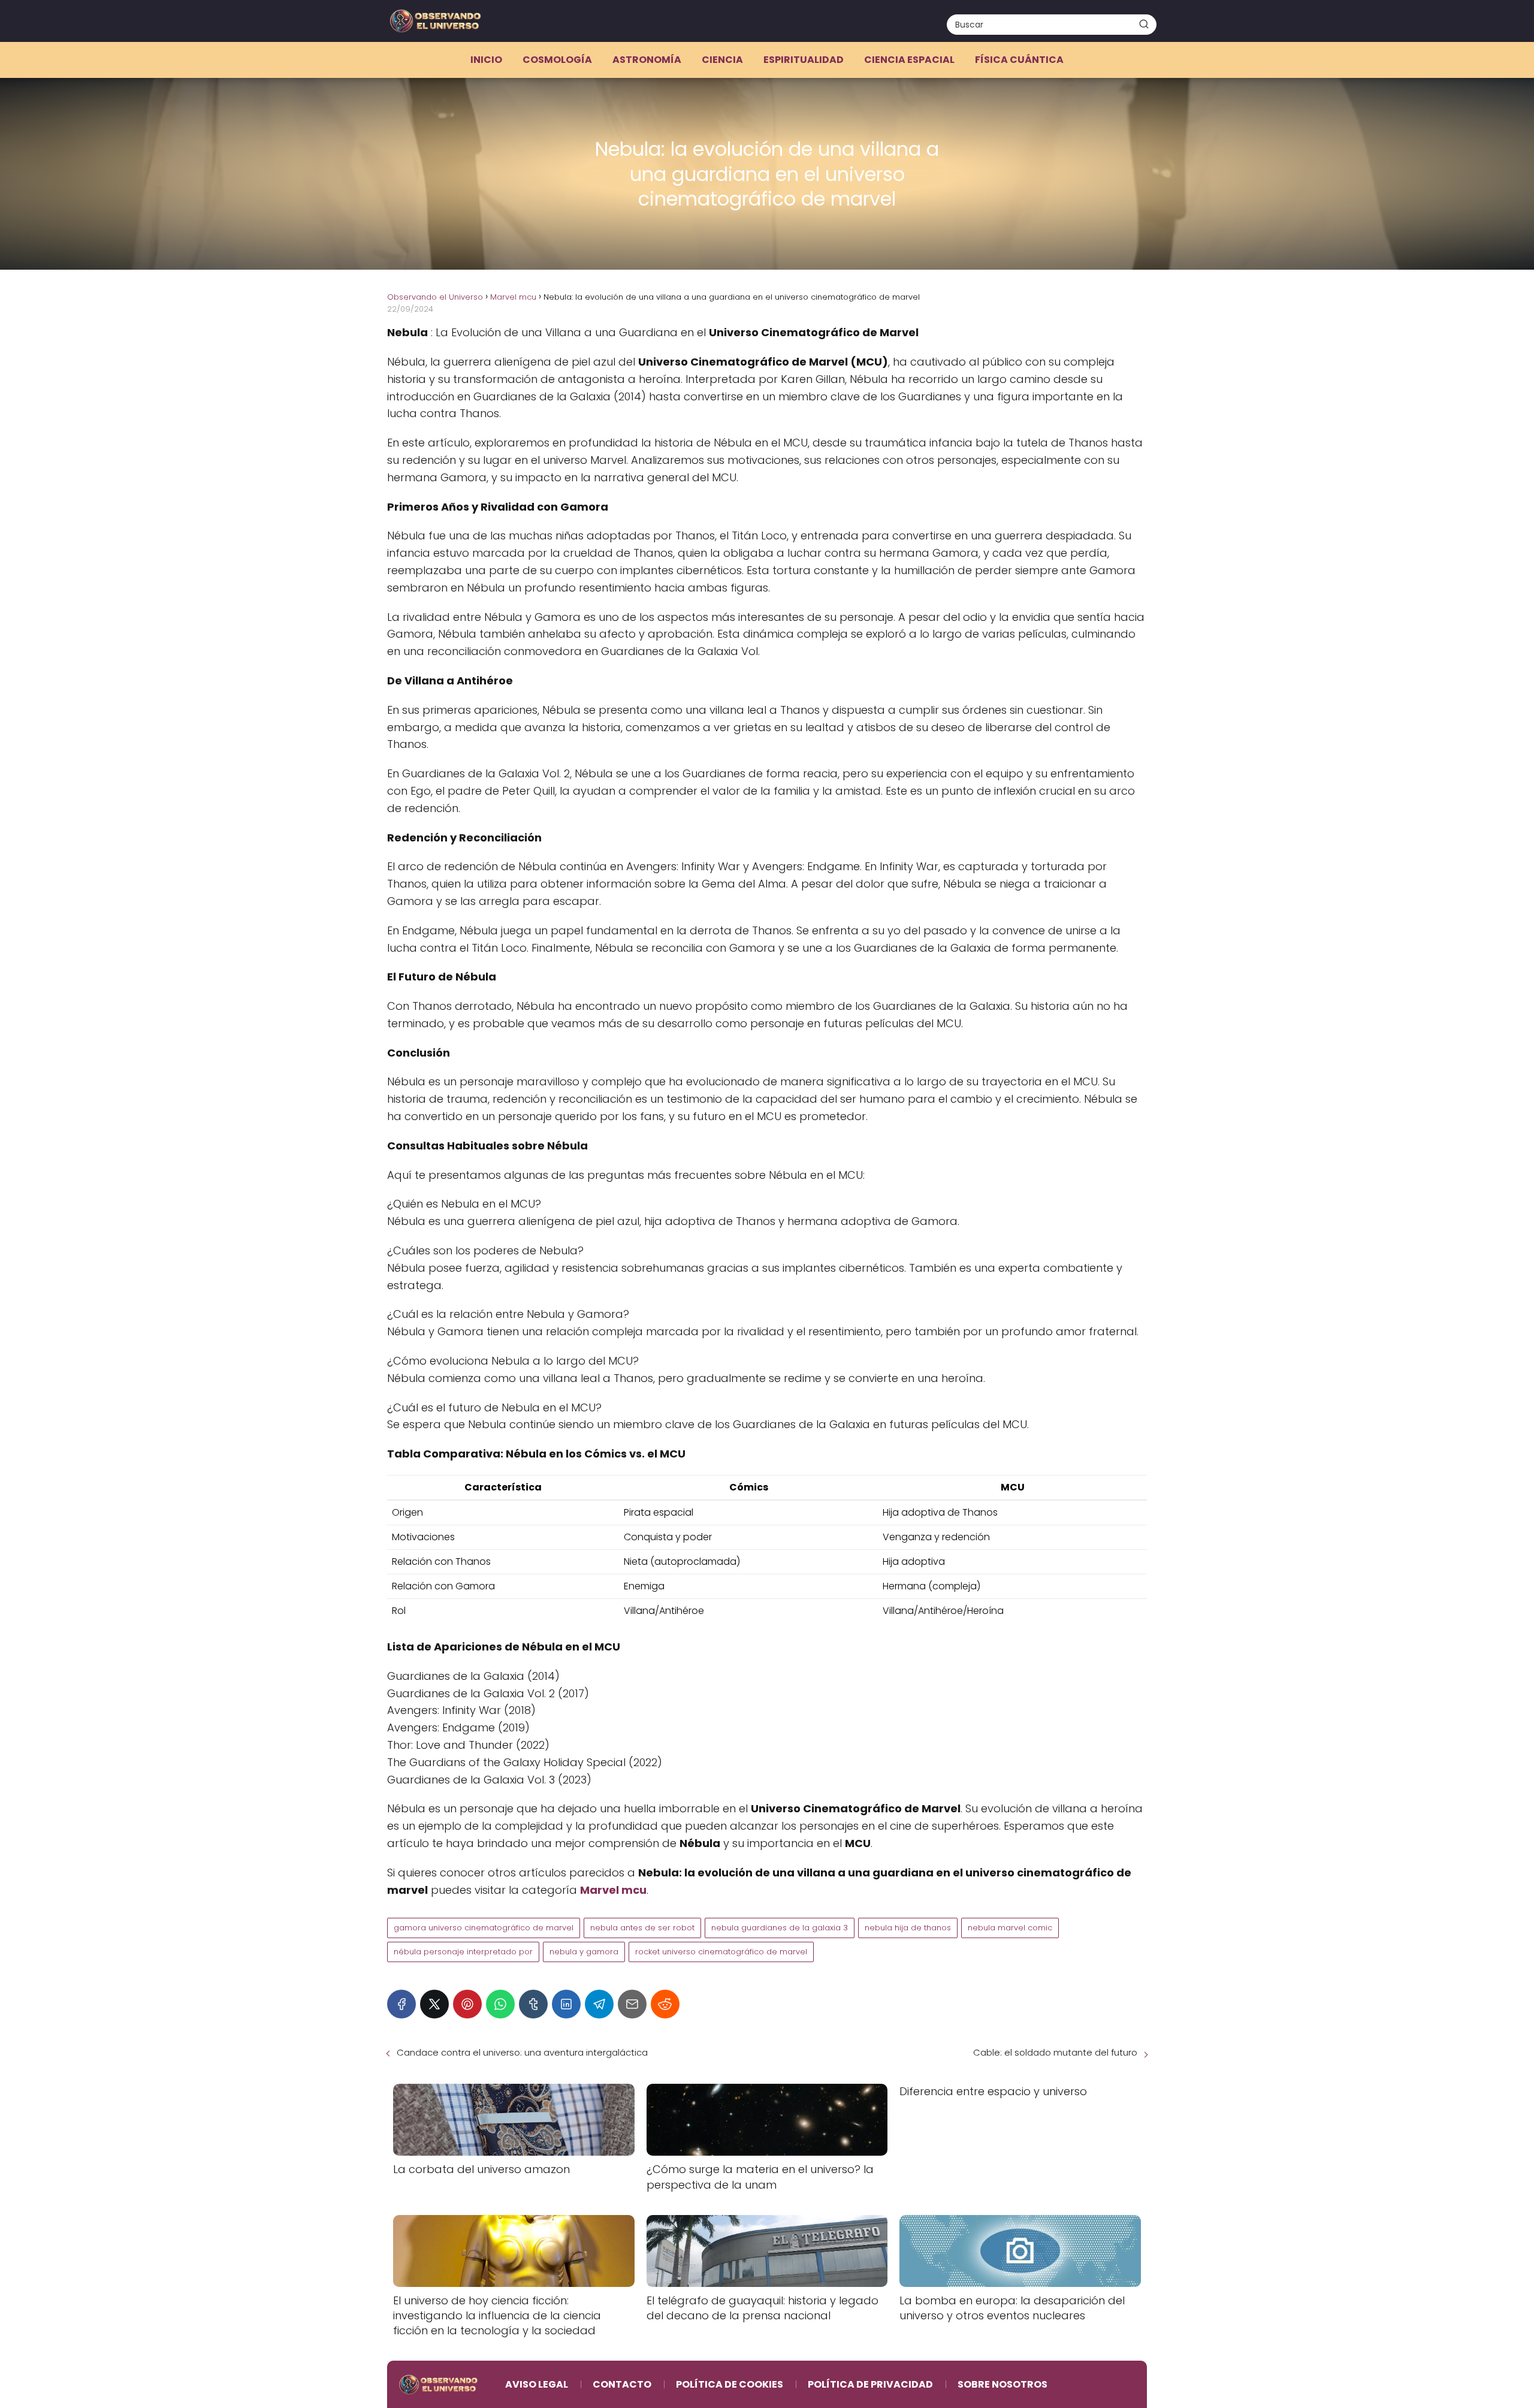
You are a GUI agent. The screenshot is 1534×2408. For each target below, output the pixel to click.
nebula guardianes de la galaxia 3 (780, 1928)
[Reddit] (665, 2004)
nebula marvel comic (1010, 1928)
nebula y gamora (584, 1952)
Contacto (622, 2384)
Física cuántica (1019, 60)
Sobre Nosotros (1002, 2384)
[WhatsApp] (500, 2004)
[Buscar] (1144, 24)
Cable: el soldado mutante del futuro (1055, 2052)
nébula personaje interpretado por (463, 1952)
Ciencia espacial (909, 60)
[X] (434, 2004)
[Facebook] (401, 2004)
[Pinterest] (467, 2004)
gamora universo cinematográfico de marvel (484, 1928)
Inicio (486, 60)
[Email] (632, 2004)
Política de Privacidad (870, 2384)
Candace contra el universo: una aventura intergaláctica (522, 2052)
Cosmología (557, 60)
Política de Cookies (730, 2384)
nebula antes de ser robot (642, 1928)
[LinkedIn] (566, 2004)
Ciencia (722, 60)
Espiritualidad (804, 60)
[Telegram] (599, 2004)
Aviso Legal (537, 2384)
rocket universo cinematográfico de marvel (721, 1952)
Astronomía (647, 60)
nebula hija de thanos (908, 1928)
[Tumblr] (533, 2004)
